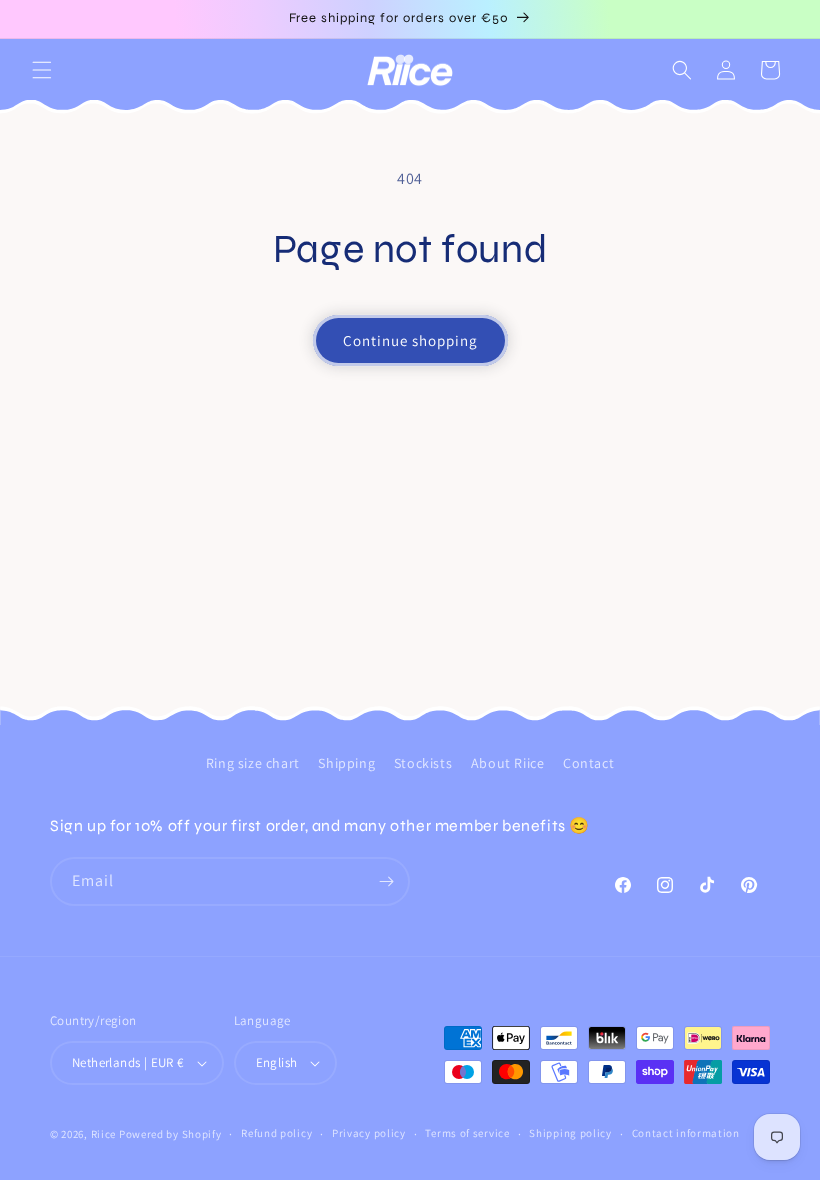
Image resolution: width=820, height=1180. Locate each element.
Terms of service (467, 1133)
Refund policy (276, 1133)
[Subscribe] (386, 881)
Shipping (346, 763)
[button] (42, 70)
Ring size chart (253, 763)
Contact (588, 763)
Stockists (423, 763)
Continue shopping (410, 340)
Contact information (686, 1133)
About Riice (508, 763)
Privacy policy (369, 1133)
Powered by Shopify (170, 1134)
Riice (104, 1134)
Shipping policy (570, 1133)
